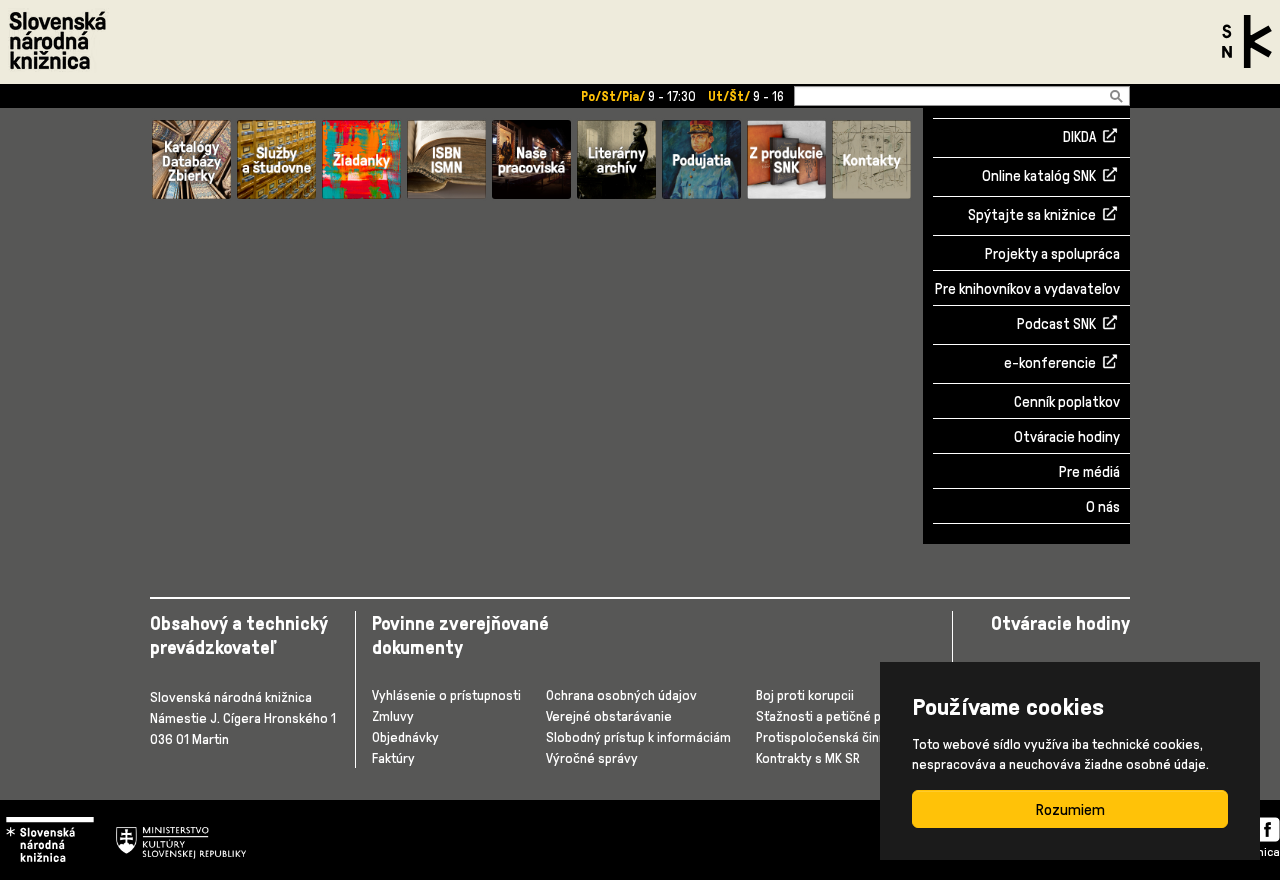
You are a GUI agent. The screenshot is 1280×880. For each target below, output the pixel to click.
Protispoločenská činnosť (831, 736)
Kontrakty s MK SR (808, 757)
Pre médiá (1089, 471)
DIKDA (1079, 138)
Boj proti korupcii (805, 694)
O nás (1103, 506)
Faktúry (393, 757)
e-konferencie (1050, 364)
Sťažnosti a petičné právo (832, 715)
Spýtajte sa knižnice (1032, 216)
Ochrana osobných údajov (621, 694)
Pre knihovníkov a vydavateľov (1027, 288)
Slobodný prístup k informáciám (638, 736)
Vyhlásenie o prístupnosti (446, 694)
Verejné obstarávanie (609, 715)
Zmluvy (393, 715)
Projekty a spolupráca (1052, 253)
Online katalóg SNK (1039, 177)
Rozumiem (1070, 809)
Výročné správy (592, 757)
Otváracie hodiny (1067, 436)
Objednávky (405, 736)
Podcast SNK (1056, 325)
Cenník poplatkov (1067, 401)
